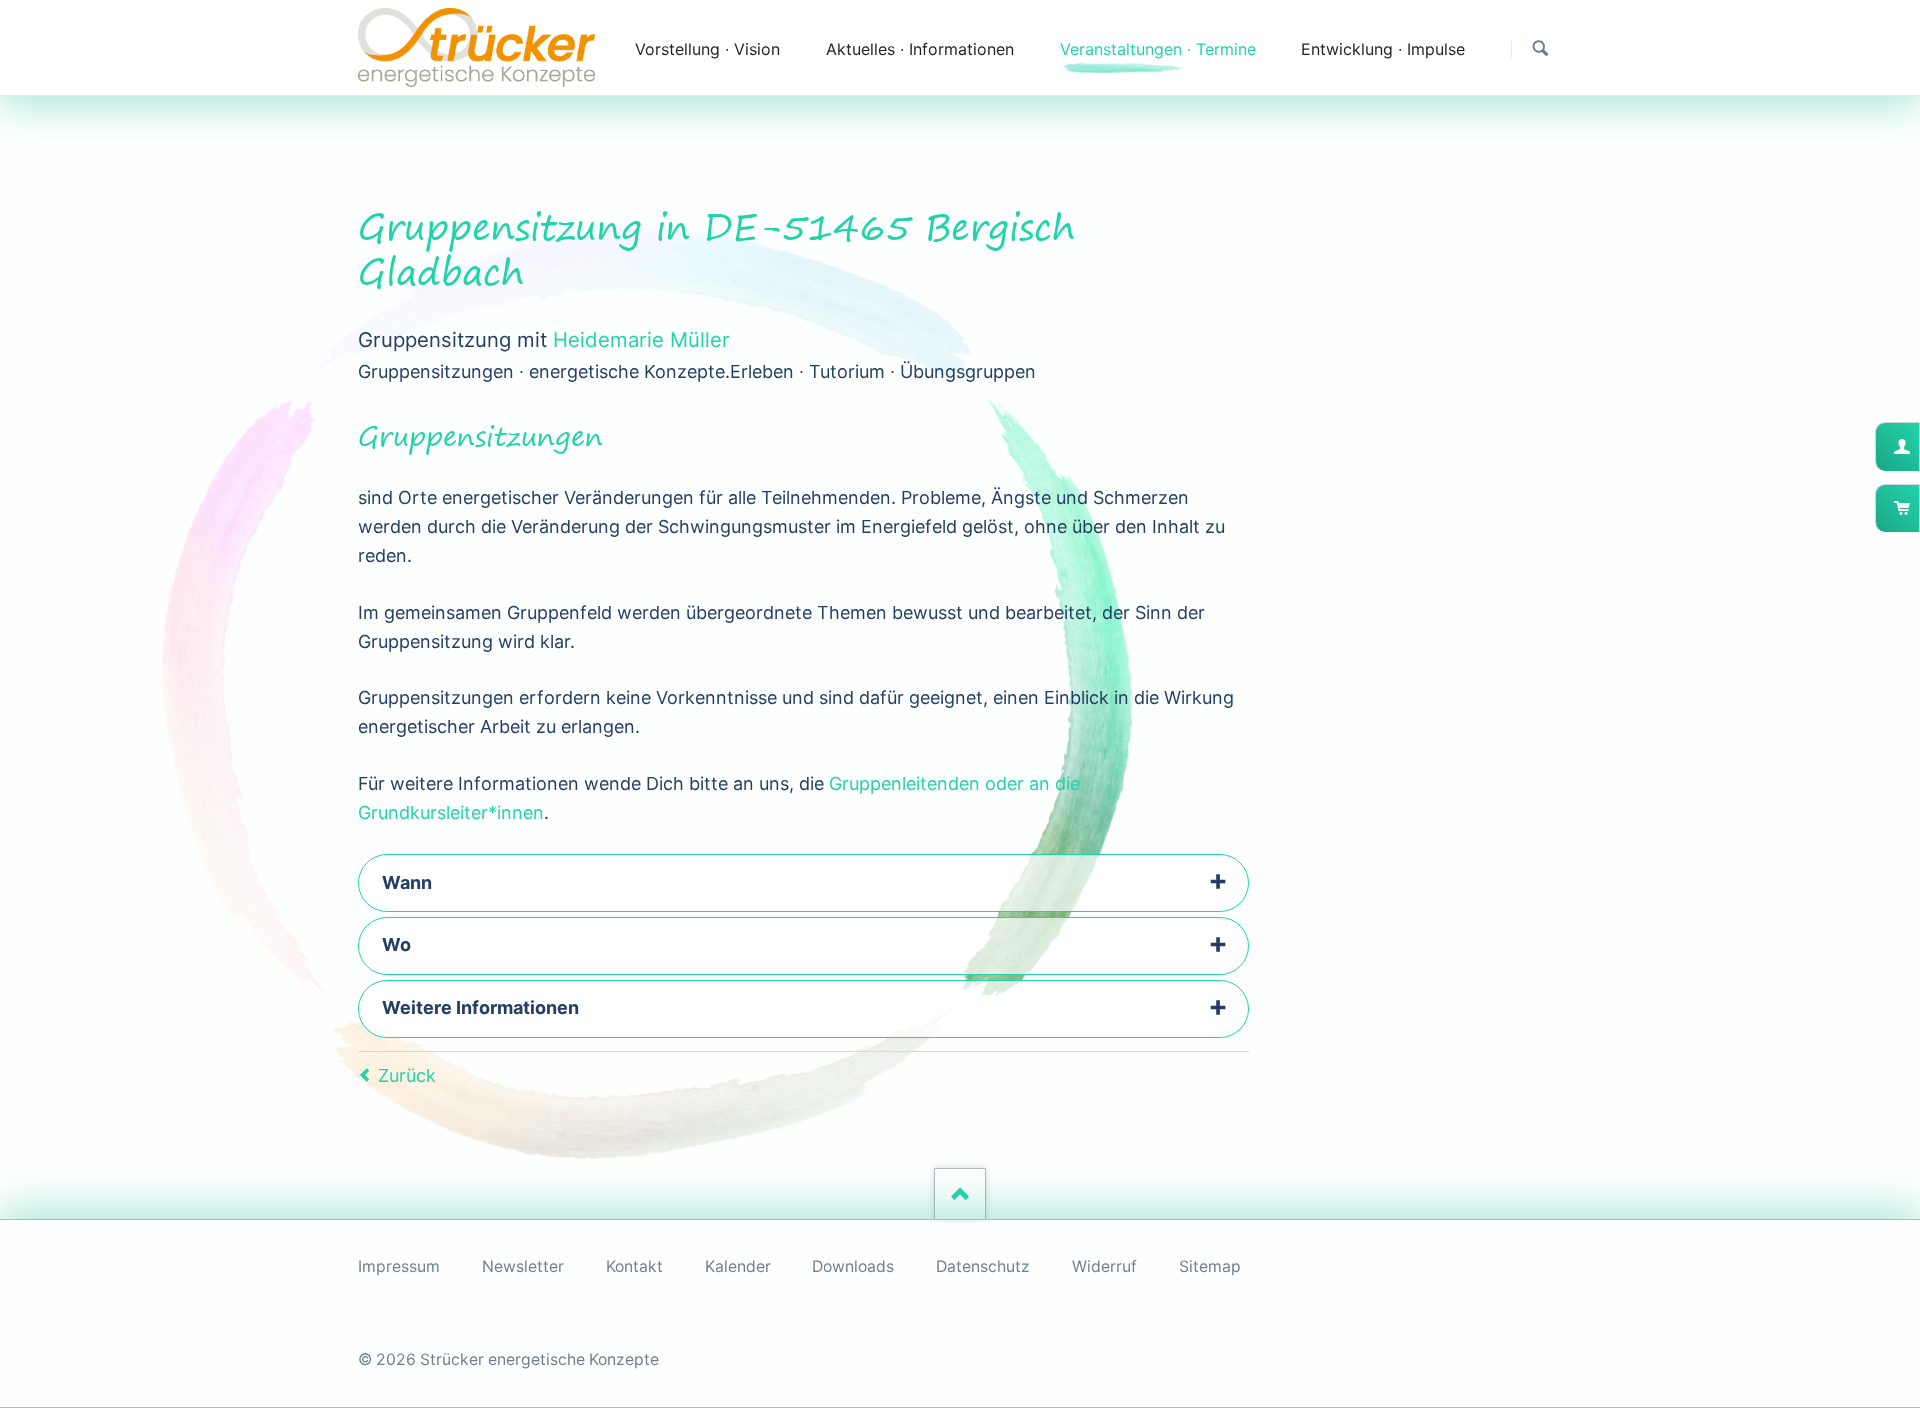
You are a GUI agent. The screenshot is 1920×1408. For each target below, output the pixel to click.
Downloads (853, 1266)
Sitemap (1210, 1266)
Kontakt (634, 1266)
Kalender (738, 1266)
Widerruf (1104, 1266)
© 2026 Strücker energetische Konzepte (508, 1359)
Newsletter (523, 1266)
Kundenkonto (1917, 446)
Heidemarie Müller (641, 339)
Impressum (399, 1266)
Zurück (407, 1075)
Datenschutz (983, 1266)
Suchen (1540, 48)
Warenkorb (1917, 508)
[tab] (803, 883)
